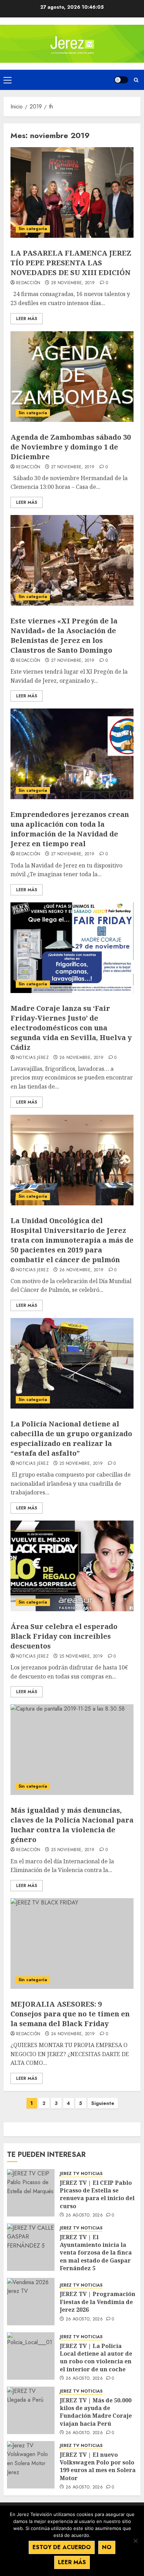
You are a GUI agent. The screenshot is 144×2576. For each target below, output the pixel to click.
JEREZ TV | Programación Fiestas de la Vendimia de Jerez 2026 (98, 2302)
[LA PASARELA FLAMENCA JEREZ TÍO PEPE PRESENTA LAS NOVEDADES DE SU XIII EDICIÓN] (72, 192)
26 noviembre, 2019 (81, 1058)
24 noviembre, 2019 (73, 2034)
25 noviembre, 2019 (81, 1464)
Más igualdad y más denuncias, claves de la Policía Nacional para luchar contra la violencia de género (72, 1825)
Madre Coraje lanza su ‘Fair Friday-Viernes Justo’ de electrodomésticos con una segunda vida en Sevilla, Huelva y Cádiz (71, 1028)
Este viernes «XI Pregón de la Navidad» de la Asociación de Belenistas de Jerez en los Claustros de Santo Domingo (64, 635)
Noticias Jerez (32, 1058)
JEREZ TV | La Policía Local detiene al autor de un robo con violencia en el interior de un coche (96, 2358)
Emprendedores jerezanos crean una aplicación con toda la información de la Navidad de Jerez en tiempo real (70, 829)
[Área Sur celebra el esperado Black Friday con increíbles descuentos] (72, 1566)
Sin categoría (33, 229)
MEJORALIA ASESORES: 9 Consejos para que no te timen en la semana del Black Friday (70, 2014)
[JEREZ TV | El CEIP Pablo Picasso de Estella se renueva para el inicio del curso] (31, 2193)
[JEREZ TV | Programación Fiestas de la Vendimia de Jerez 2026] (31, 2302)
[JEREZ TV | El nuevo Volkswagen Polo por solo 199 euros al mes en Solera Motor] (31, 2465)
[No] (135, 2541)
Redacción (28, 283)
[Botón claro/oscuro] (121, 80)
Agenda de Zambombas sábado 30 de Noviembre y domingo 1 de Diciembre (71, 447)
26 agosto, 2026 (84, 2215)
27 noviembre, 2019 (73, 467)
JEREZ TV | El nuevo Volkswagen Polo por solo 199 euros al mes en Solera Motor (98, 2466)
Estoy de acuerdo (62, 2547)
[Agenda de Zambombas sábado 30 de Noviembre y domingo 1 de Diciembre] (72, 377)
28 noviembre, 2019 (73, 283)
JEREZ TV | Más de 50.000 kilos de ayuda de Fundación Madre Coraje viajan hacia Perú (96, 2412)
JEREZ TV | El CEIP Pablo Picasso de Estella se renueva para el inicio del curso (97, 2194)
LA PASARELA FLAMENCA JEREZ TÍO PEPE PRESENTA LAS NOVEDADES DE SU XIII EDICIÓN (71, 263)
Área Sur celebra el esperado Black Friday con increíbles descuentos (64, 1636)
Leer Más (27, 319)
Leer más (72, 2562)
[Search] (136, 80)
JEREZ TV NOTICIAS (81, 2174)
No (107, 2547)
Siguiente (103, 2103)
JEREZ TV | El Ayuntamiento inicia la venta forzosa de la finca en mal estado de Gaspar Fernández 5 (96, 2253)
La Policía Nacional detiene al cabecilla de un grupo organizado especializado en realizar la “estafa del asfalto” (71, 1438)
